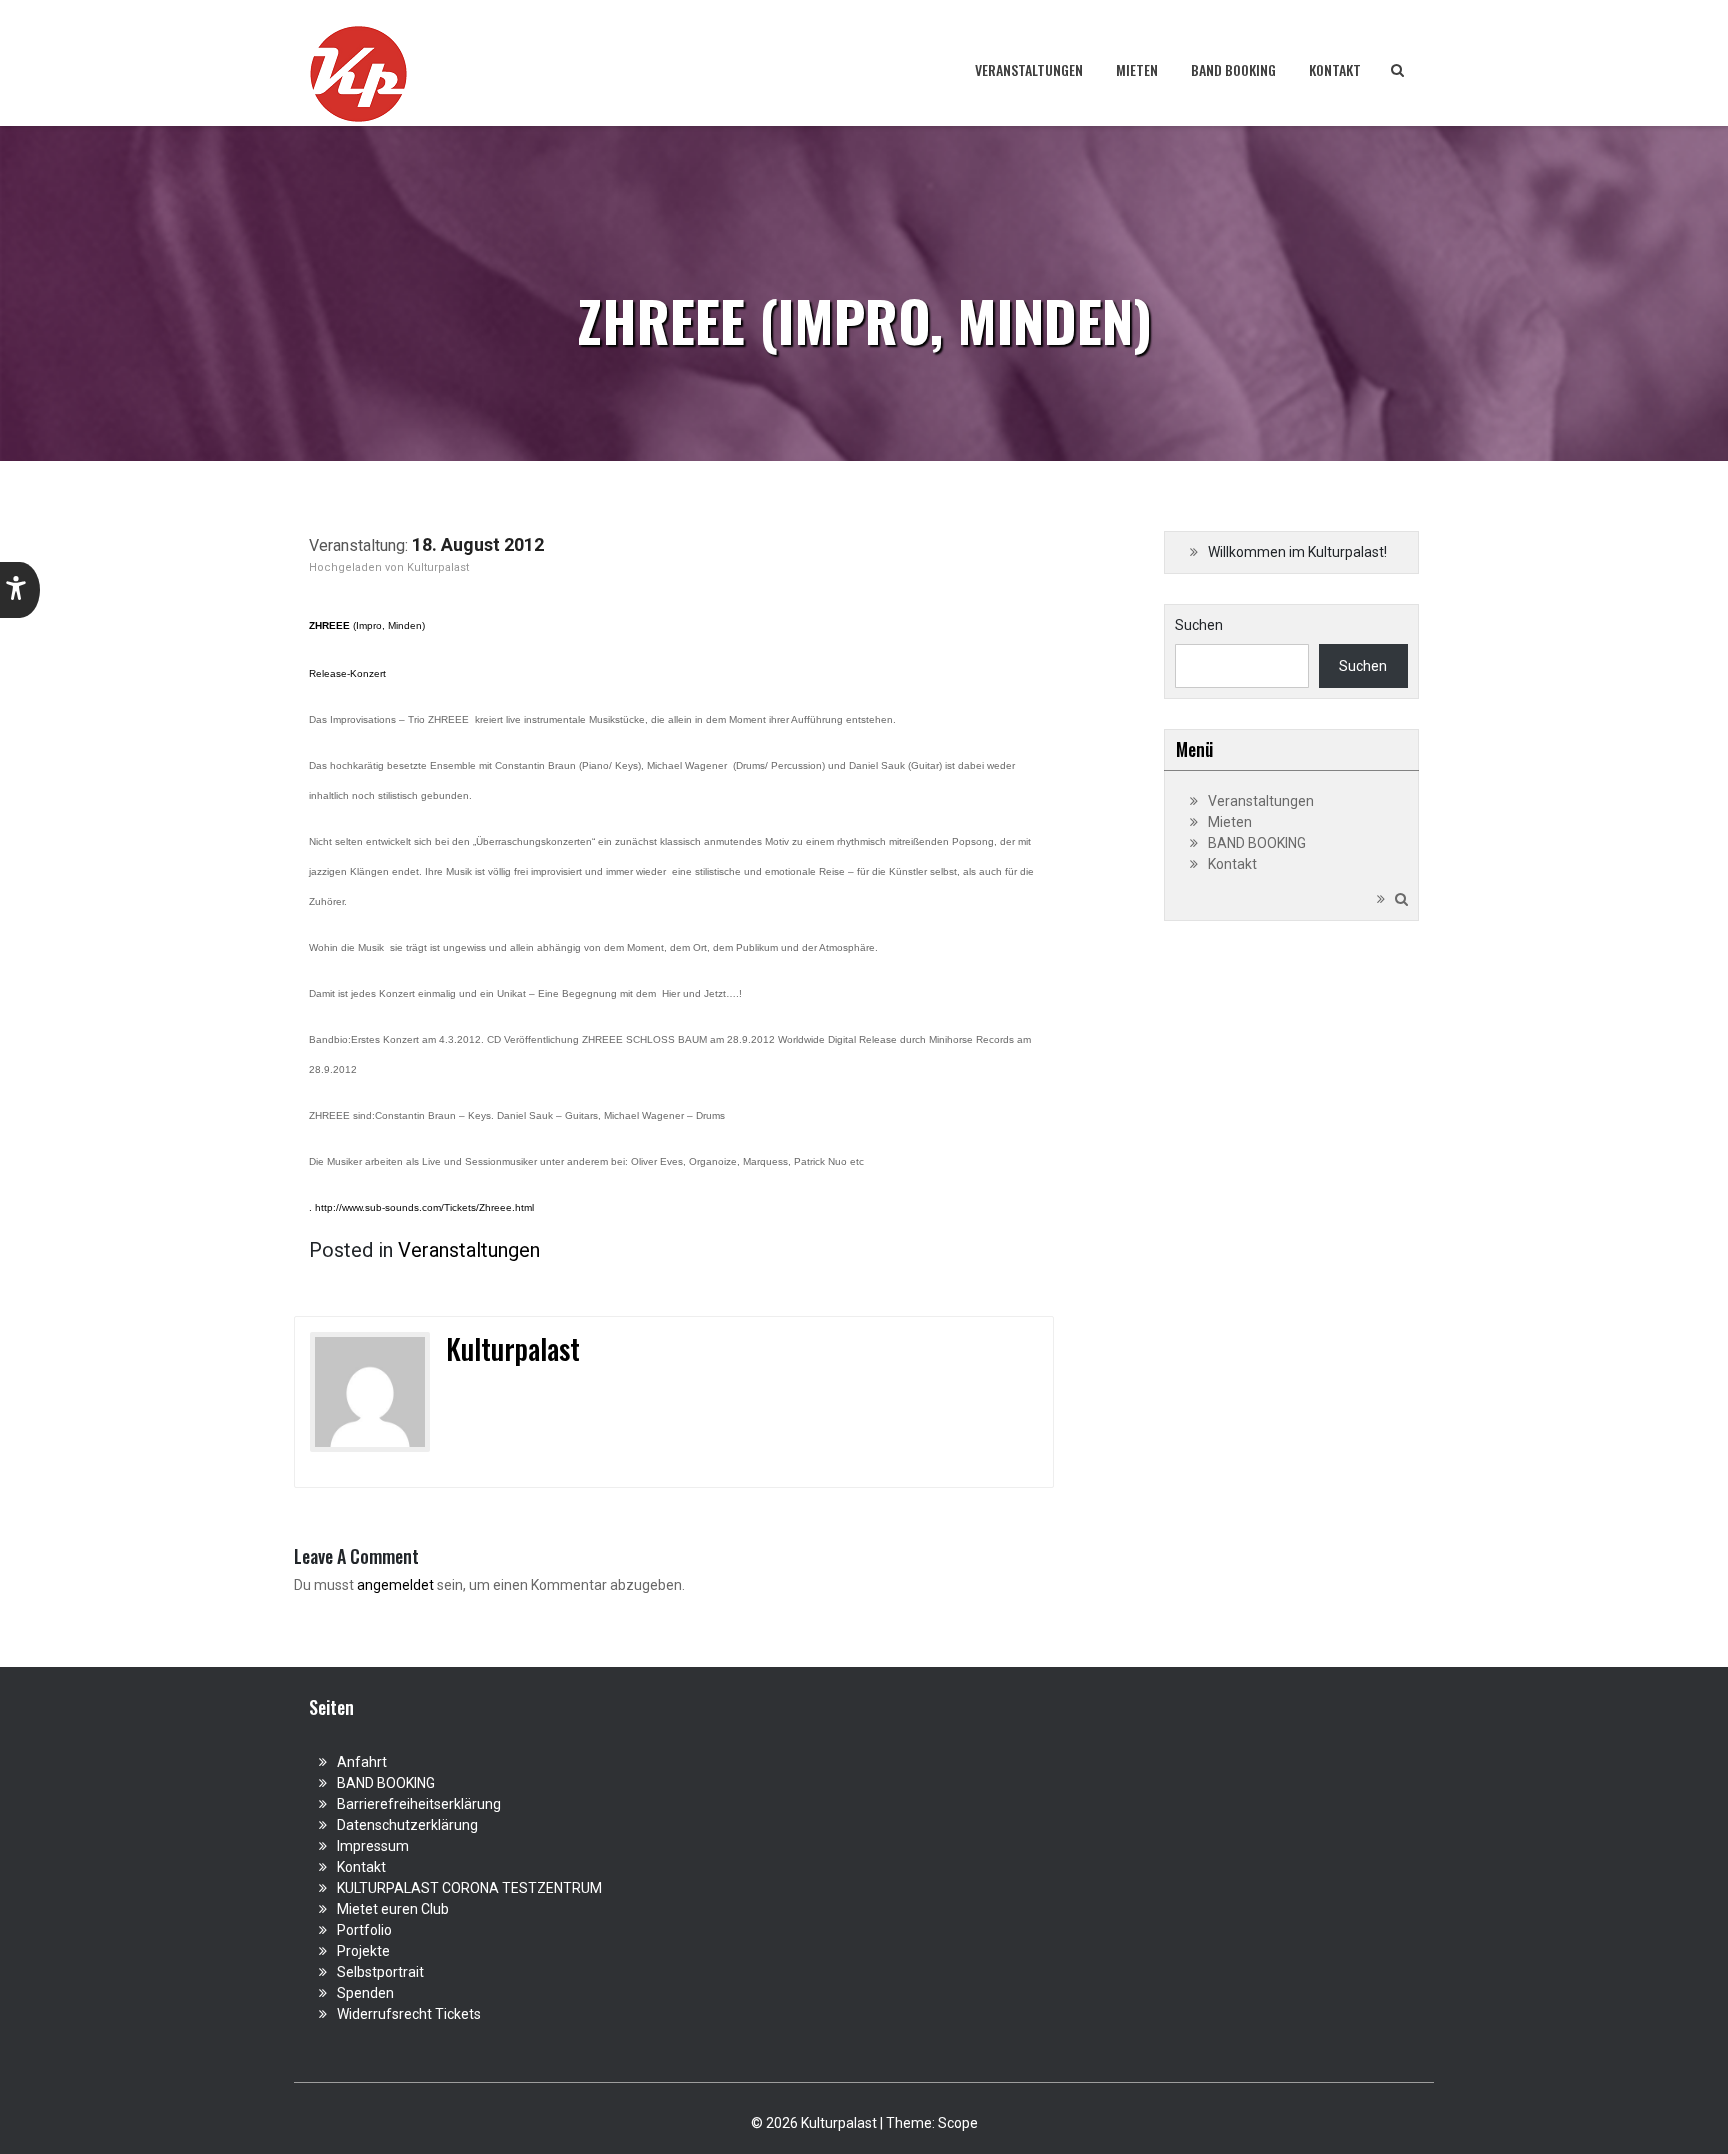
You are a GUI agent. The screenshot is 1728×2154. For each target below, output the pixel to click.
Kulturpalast (438, 567)
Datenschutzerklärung (407, 1825)
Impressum (373, 1846)
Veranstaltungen (1029, 69)
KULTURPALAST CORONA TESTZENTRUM (469, 1888)
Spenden (365, 1993)
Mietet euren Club (393, 1909)
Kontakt (1335, 69)
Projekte (363, 1951)
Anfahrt (362, 1762)
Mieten (1137, 69)
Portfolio (364, 1930)
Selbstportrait (380, 1972)
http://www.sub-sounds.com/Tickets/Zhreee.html (424, 1207)
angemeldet (395, 1585)
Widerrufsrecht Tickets (409, 2014)
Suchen (1199, 625)
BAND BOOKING (1233, 69)
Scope (958, 2123)
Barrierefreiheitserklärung (419, 1804)
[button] (20, 590)
